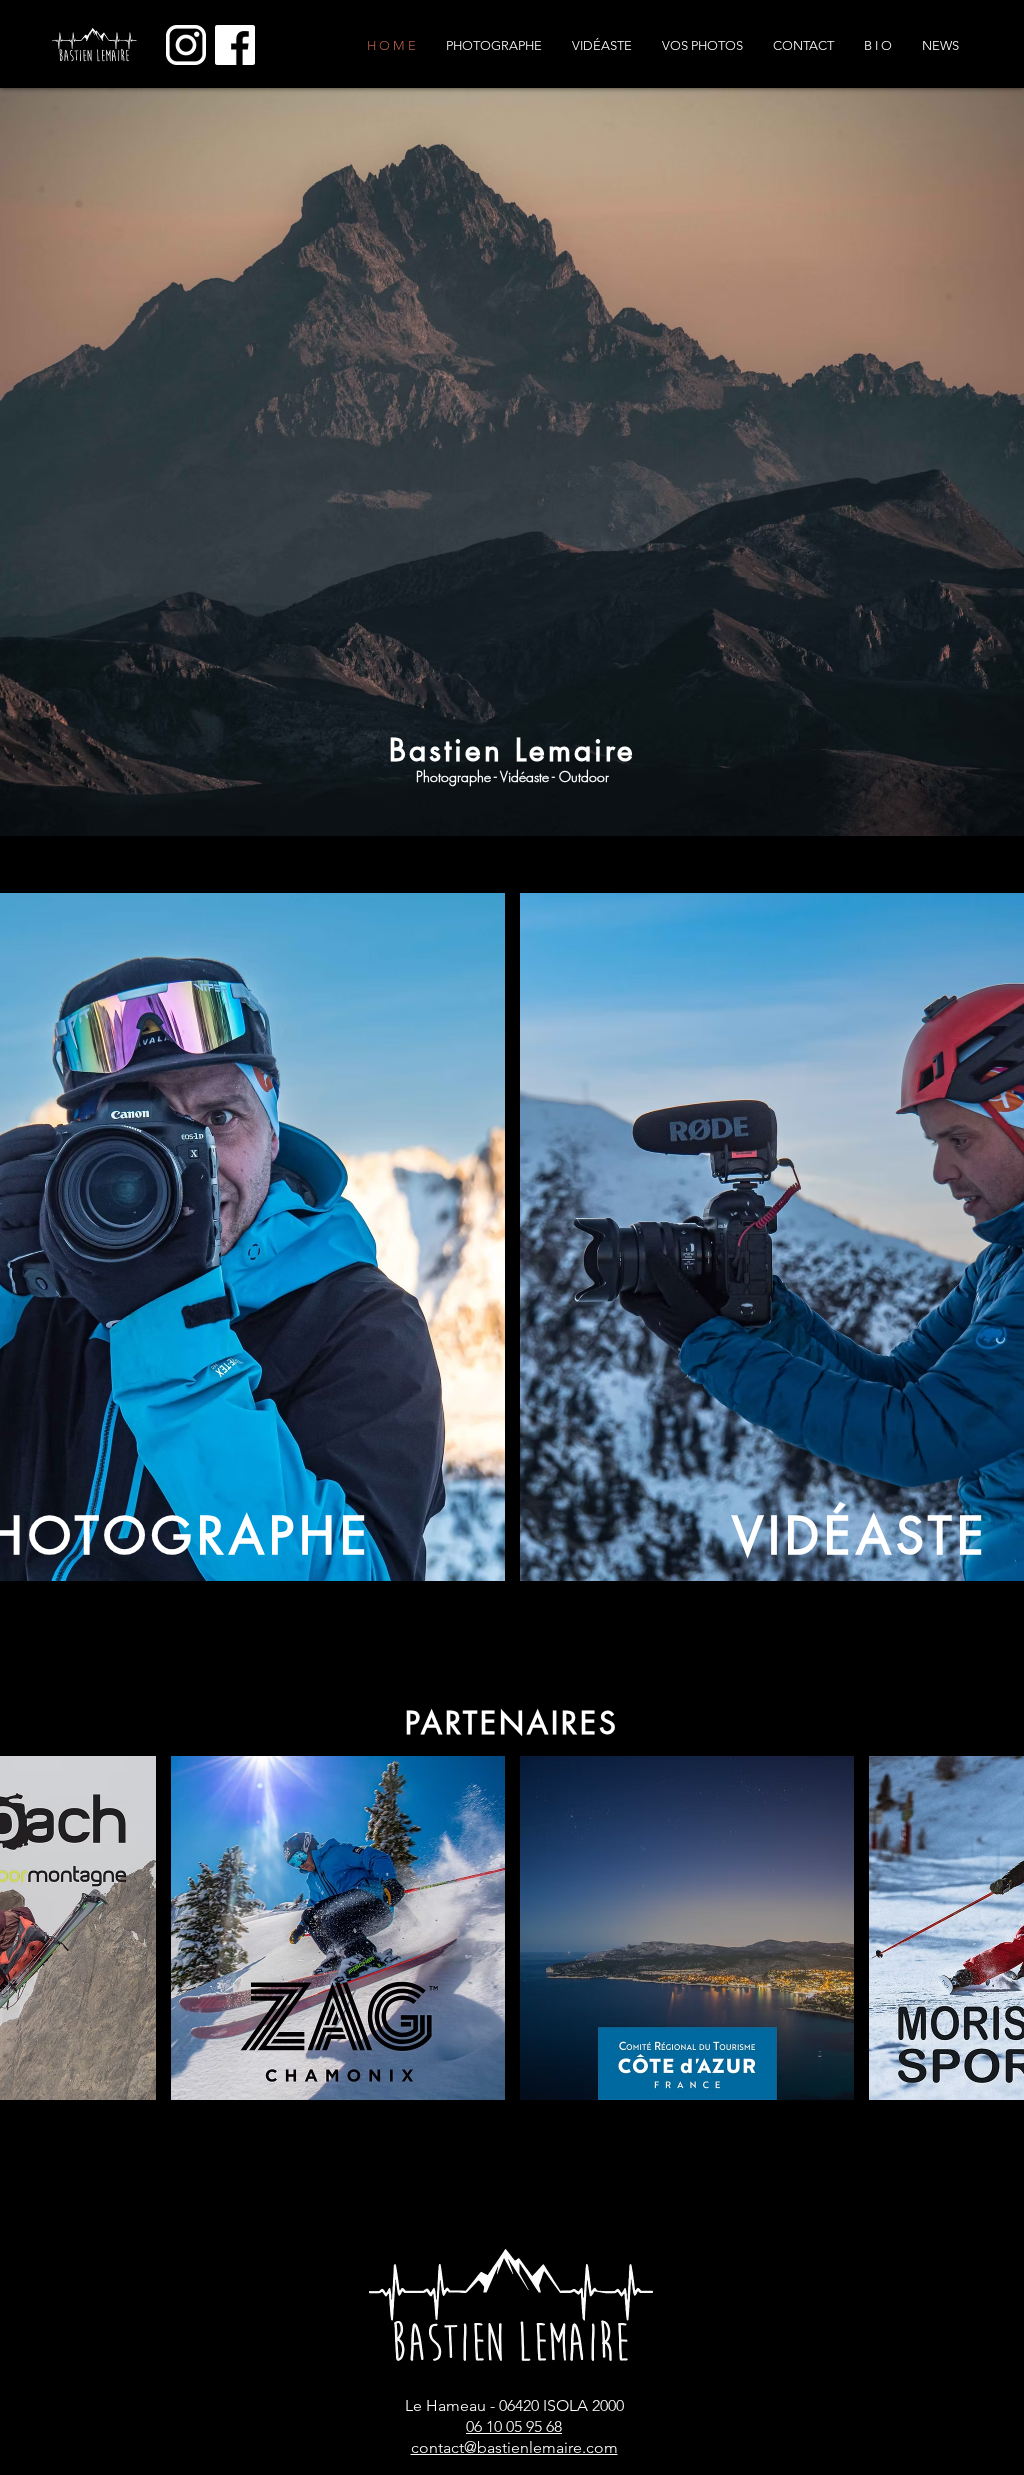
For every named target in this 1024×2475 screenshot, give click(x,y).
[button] (702, 46)
